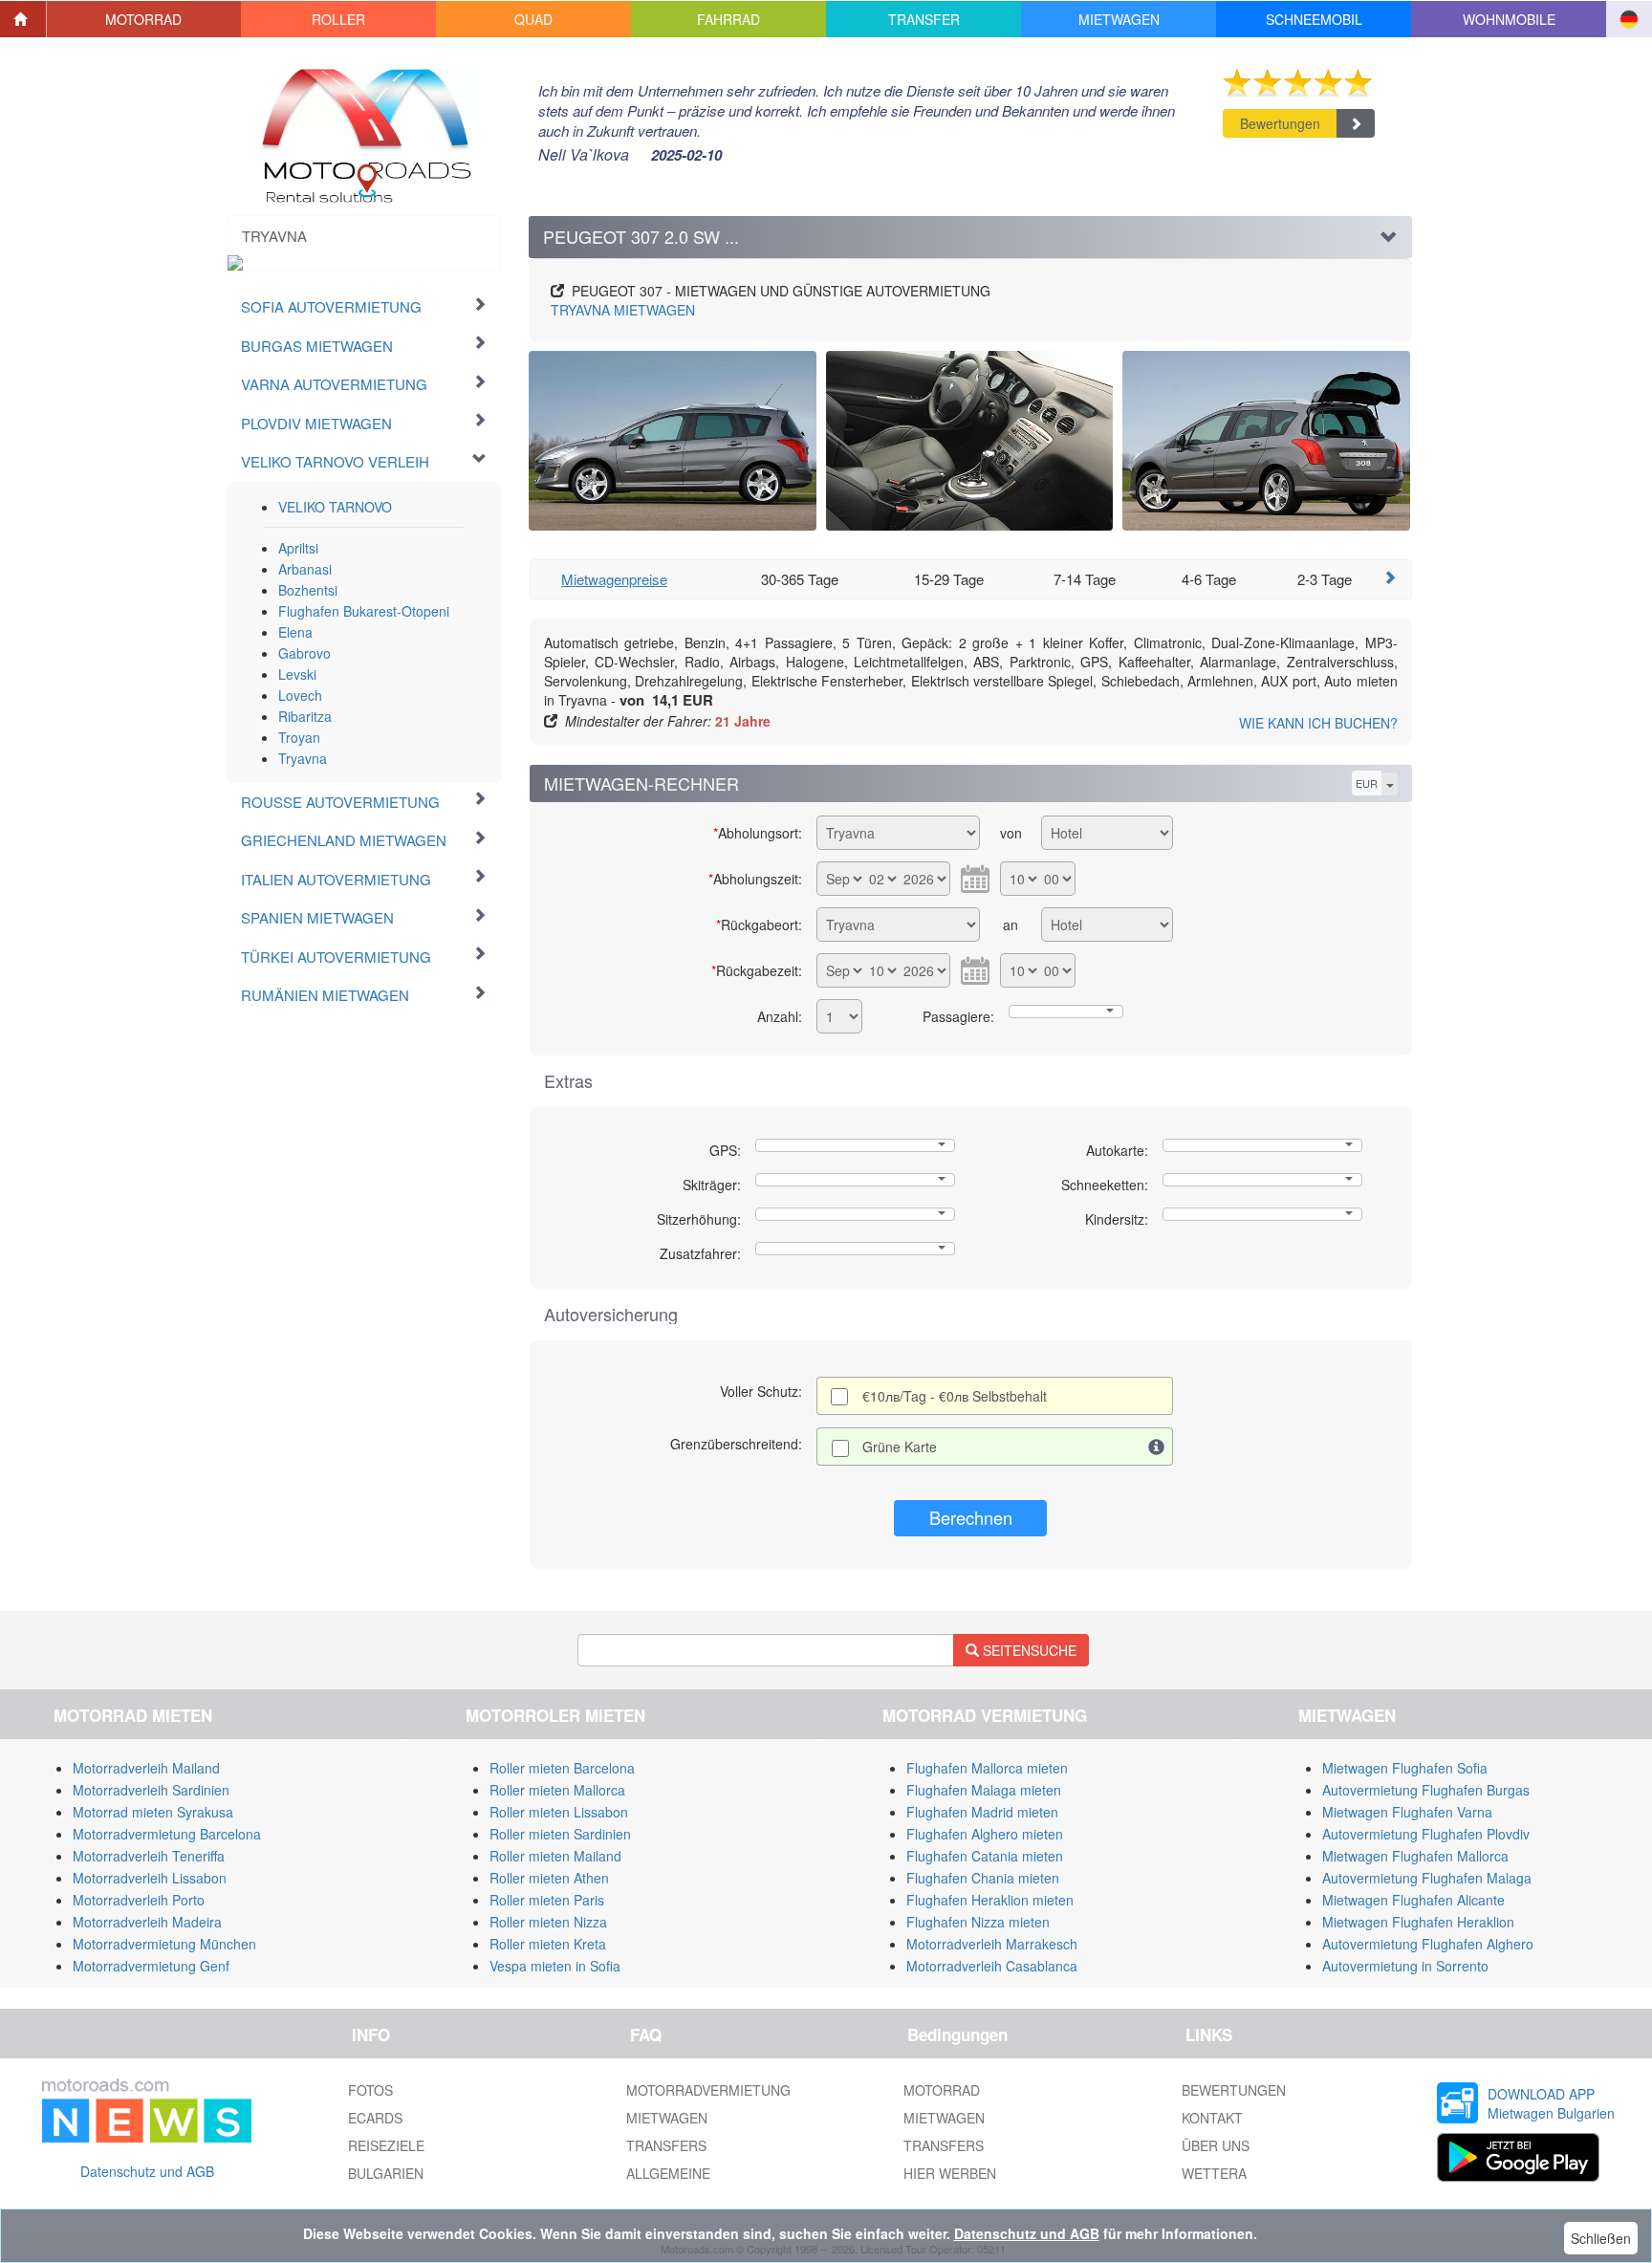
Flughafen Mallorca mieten (987, 1768)
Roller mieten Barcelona (562, 1768)
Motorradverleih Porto (139, 1900)
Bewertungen (1280, 123)
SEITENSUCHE (1028, 1650)
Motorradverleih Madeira (147, 1922)
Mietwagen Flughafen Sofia (1405, 1768)
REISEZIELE (386, 2145)
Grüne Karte (900, 1447)
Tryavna (303, 758)
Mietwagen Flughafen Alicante (1413, 1900)
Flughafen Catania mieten (985, 1856)
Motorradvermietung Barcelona (167, 1834)
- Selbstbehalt (955, 1396)
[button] (144, 19)
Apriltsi (298, 548)
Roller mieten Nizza (548, 1922)
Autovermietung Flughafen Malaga (1427, 1878)
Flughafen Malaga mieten (984, 1790)
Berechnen (971, 1517)
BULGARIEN (386, 2173)
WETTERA (1214, 2173)
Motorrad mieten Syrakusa (153, 1812)
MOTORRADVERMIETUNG (708, 2090)
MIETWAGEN (623, 310)
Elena (295, 632)
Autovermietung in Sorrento (1405, 1966)
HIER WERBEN (950, 2173)
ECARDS (375, 2118)
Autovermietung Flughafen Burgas (1426, 1790)
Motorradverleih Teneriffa (149, 1856)
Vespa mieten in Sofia (555, 1966)
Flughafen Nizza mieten (978, 1922)
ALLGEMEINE (668, 2173)
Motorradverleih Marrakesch (992, 1944)
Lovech (300, 695)
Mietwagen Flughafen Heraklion (1418, 1922)
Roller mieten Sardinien (560, 1834)
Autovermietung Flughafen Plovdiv (1426, 1834)
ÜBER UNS (1216, 2145)
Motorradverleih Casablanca (992, 1966)
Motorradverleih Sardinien (151, 1790)
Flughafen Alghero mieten (985, 1834)
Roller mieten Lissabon (559, 1812)
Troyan (299, 737)
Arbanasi (305, 569)
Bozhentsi (308, 590)
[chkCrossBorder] (1157, 1447)
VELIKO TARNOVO (335, 507)
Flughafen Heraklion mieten (990, 1900)
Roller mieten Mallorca (557, 1790)
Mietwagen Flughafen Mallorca (1415, 1856)
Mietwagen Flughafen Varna (1407, 1812)
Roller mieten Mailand (555, 1856)
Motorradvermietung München (164, 1944)
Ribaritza (305, 716)
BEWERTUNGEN (1234, 2090)
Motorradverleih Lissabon (150, 1878)
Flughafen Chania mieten (983, 1878)
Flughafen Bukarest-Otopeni (364, 611)
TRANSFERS (666, 2145)
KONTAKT (1212, 2118)
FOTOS (370, 2090)
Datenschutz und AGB (147, 2171)
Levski (297, 674)
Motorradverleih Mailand (146, 1768)
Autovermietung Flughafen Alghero (1428, 1944)
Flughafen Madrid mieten (982, 1812)
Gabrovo (304, 653)
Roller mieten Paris (547, 1900)
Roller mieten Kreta (548, 1944)
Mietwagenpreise (614, 579)
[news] (147, 2107)
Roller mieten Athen (549, 1878)
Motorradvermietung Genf (151, 1966)
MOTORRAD (942, 2090)
